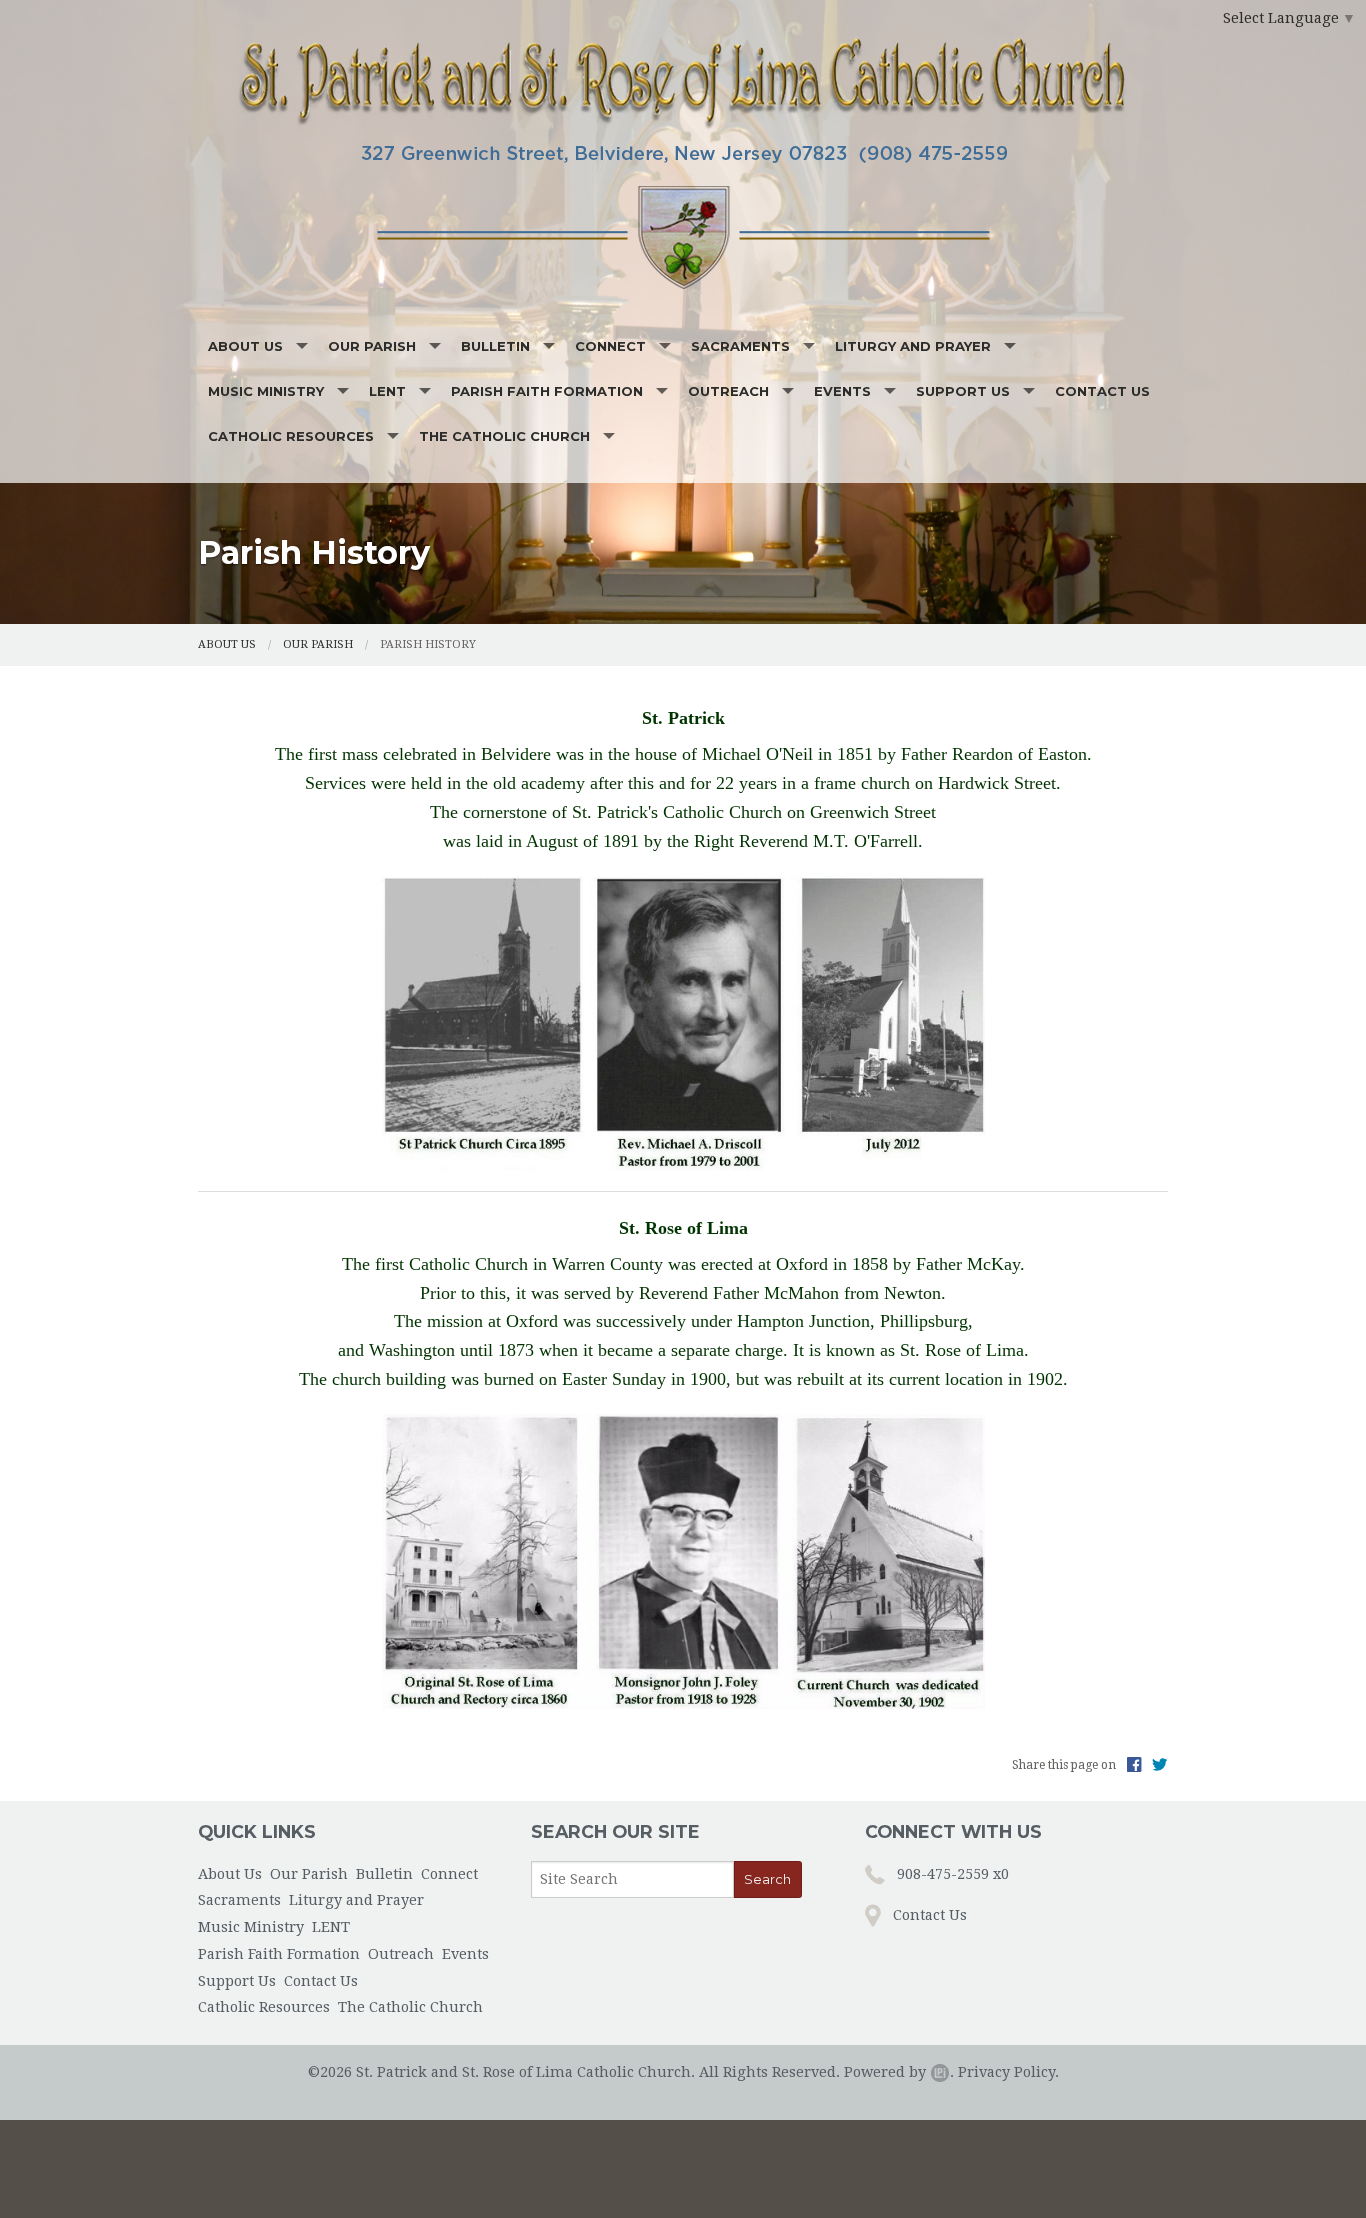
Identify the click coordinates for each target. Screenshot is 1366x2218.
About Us (245, 346)
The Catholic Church (504, 436)
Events (842, 391)
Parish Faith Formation (547, 391)
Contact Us (1102, 391)
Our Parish (372, 346)
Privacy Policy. (1008, 2072)
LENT (387, 391)
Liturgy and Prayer (913, 346)
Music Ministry (266, 391)
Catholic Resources (291, 436)
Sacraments (740, 346)
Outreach (728, 391)
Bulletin (495, 346)
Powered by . (899, 2072)
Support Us (963, 391)
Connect (610, 346)
